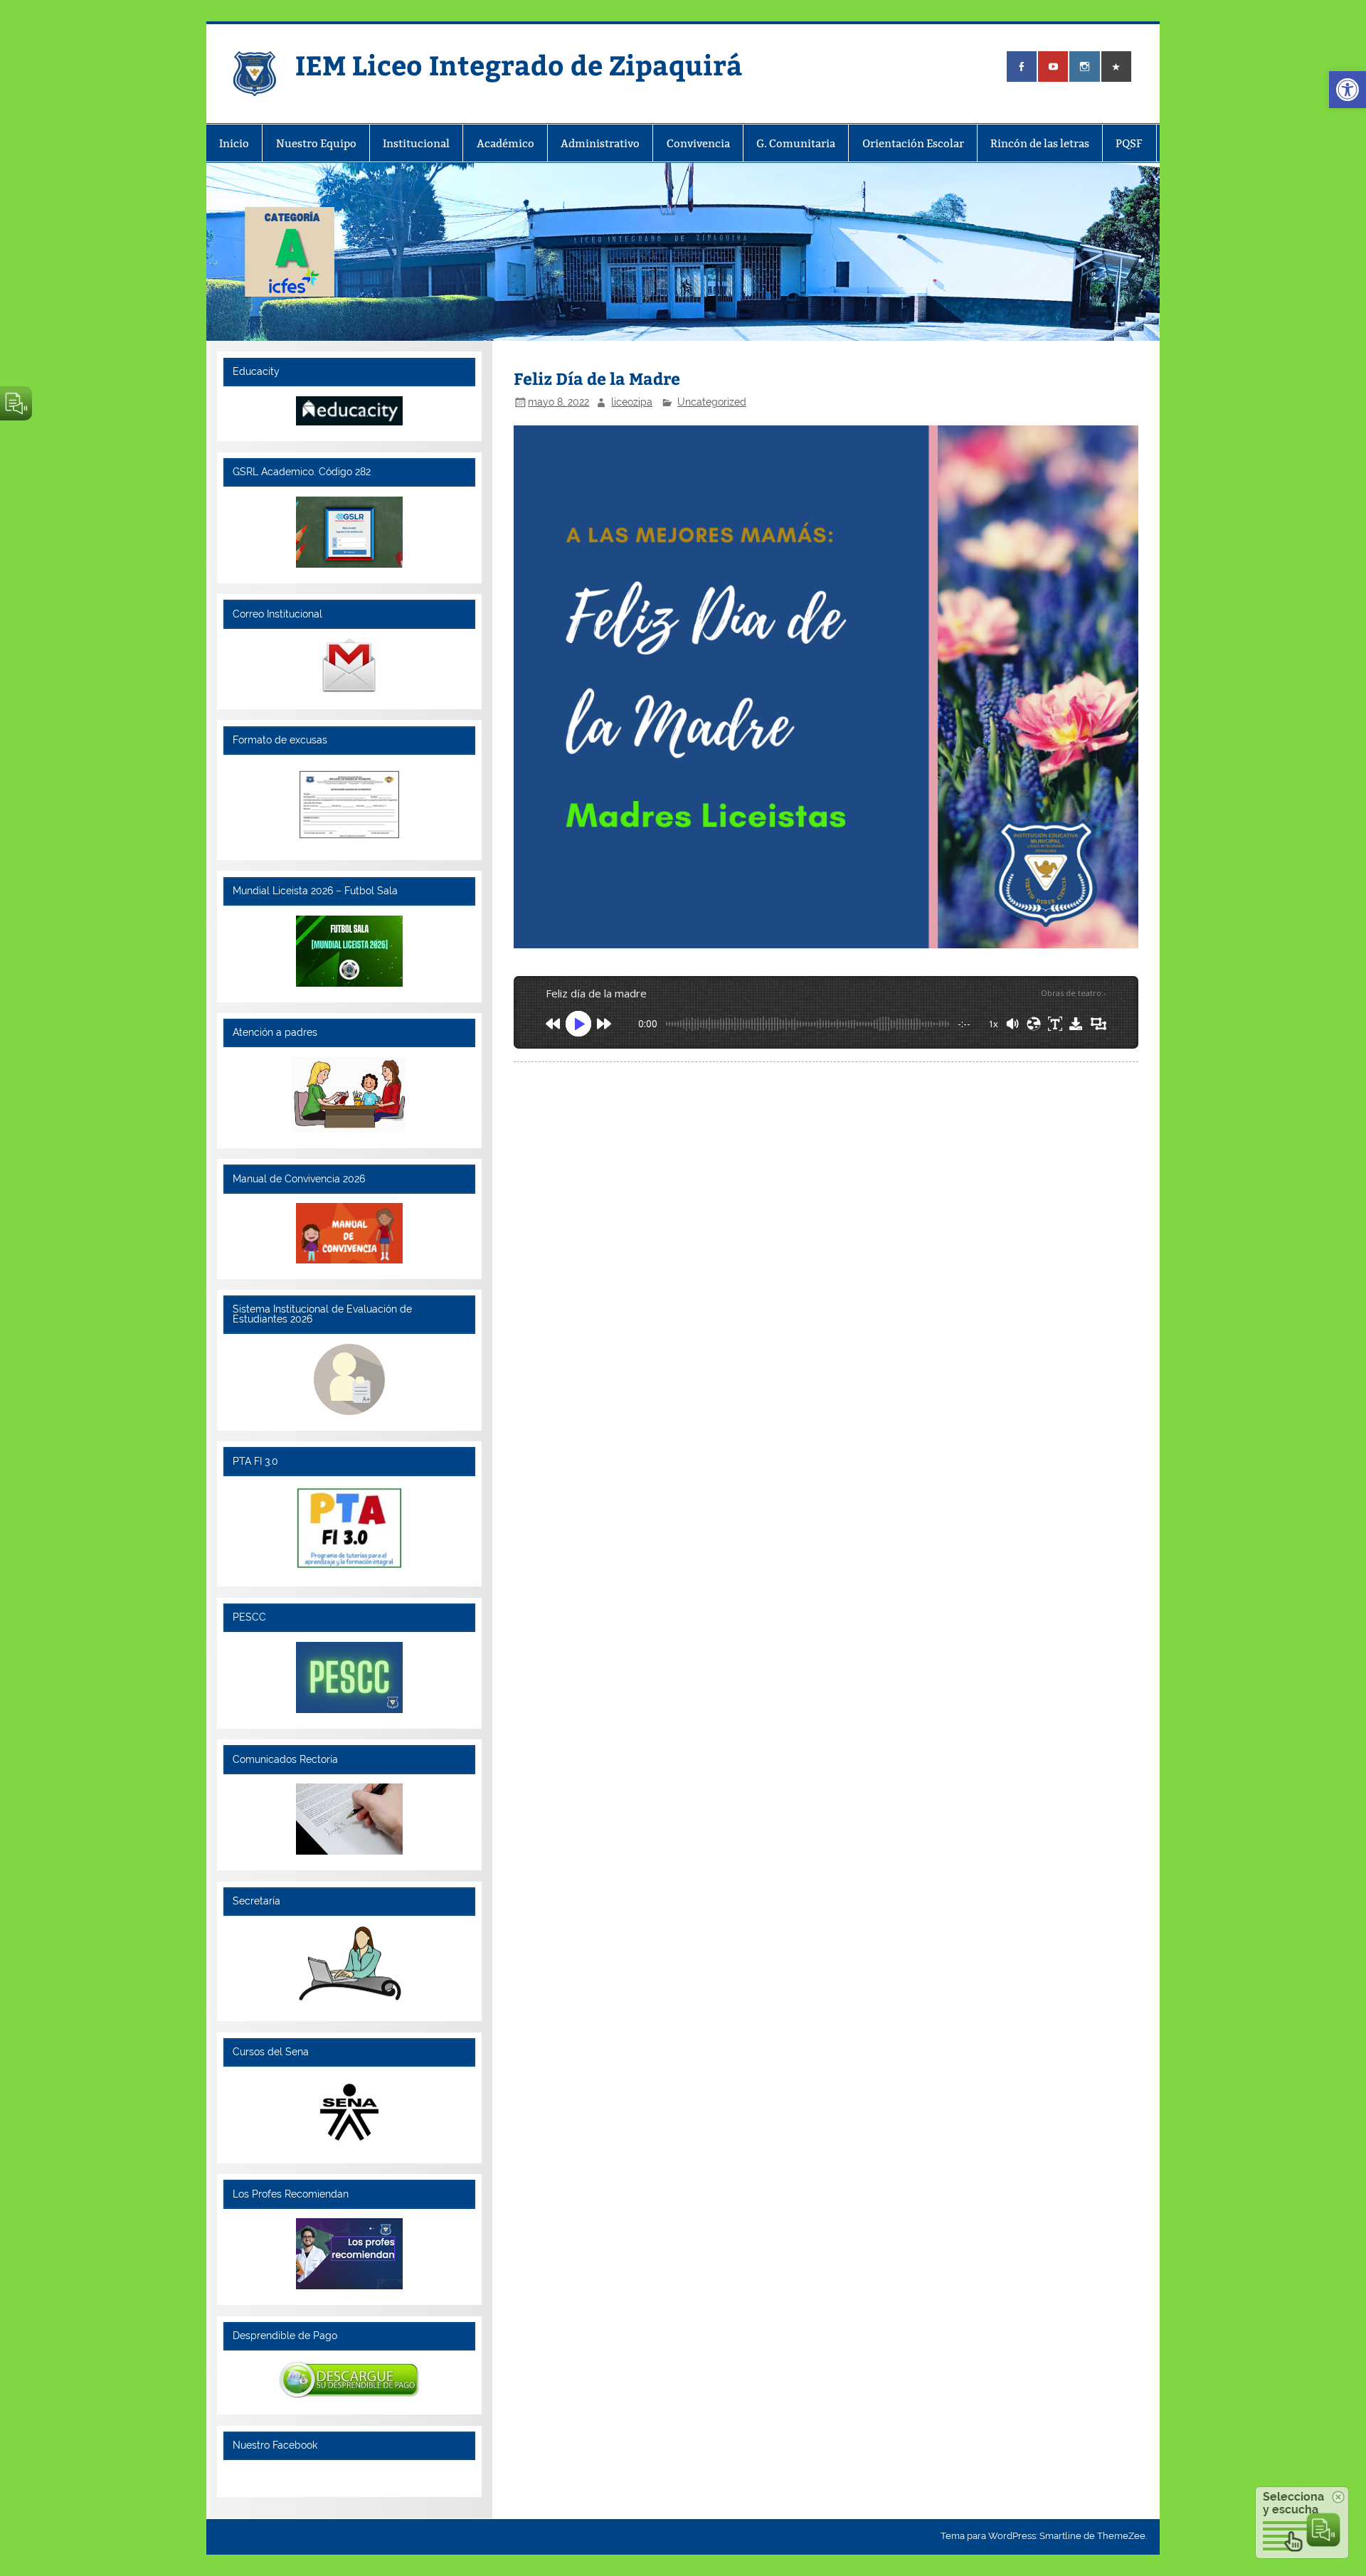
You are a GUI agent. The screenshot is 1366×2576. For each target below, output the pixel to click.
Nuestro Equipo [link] (316, 143)
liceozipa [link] (632, 402)
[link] (1348, 90)
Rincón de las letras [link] (1040, 143)
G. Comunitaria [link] (796, 143)
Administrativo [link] (600, 143)
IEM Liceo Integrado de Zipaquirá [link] (519, 64)
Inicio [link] (234, 143)
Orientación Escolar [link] (913, 143)
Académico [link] (505, 143)
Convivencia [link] (698, 143)
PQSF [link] (1129, 143)
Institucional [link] (416, 143)
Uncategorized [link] (712, 402)
